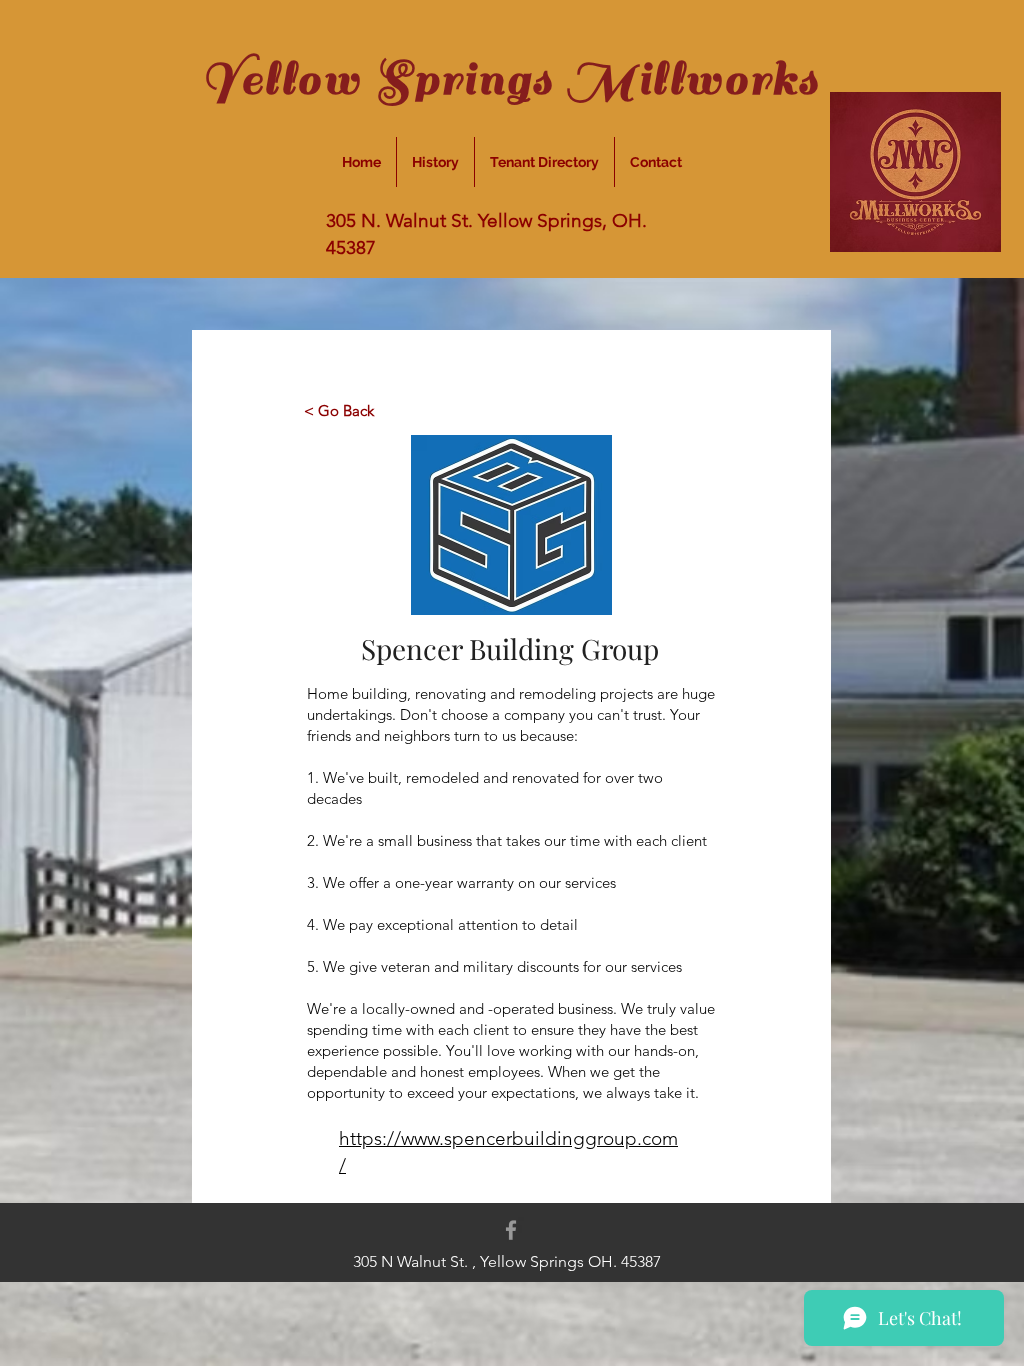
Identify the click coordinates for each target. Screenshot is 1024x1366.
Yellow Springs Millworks (510, 79)
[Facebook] (511, 1230)
